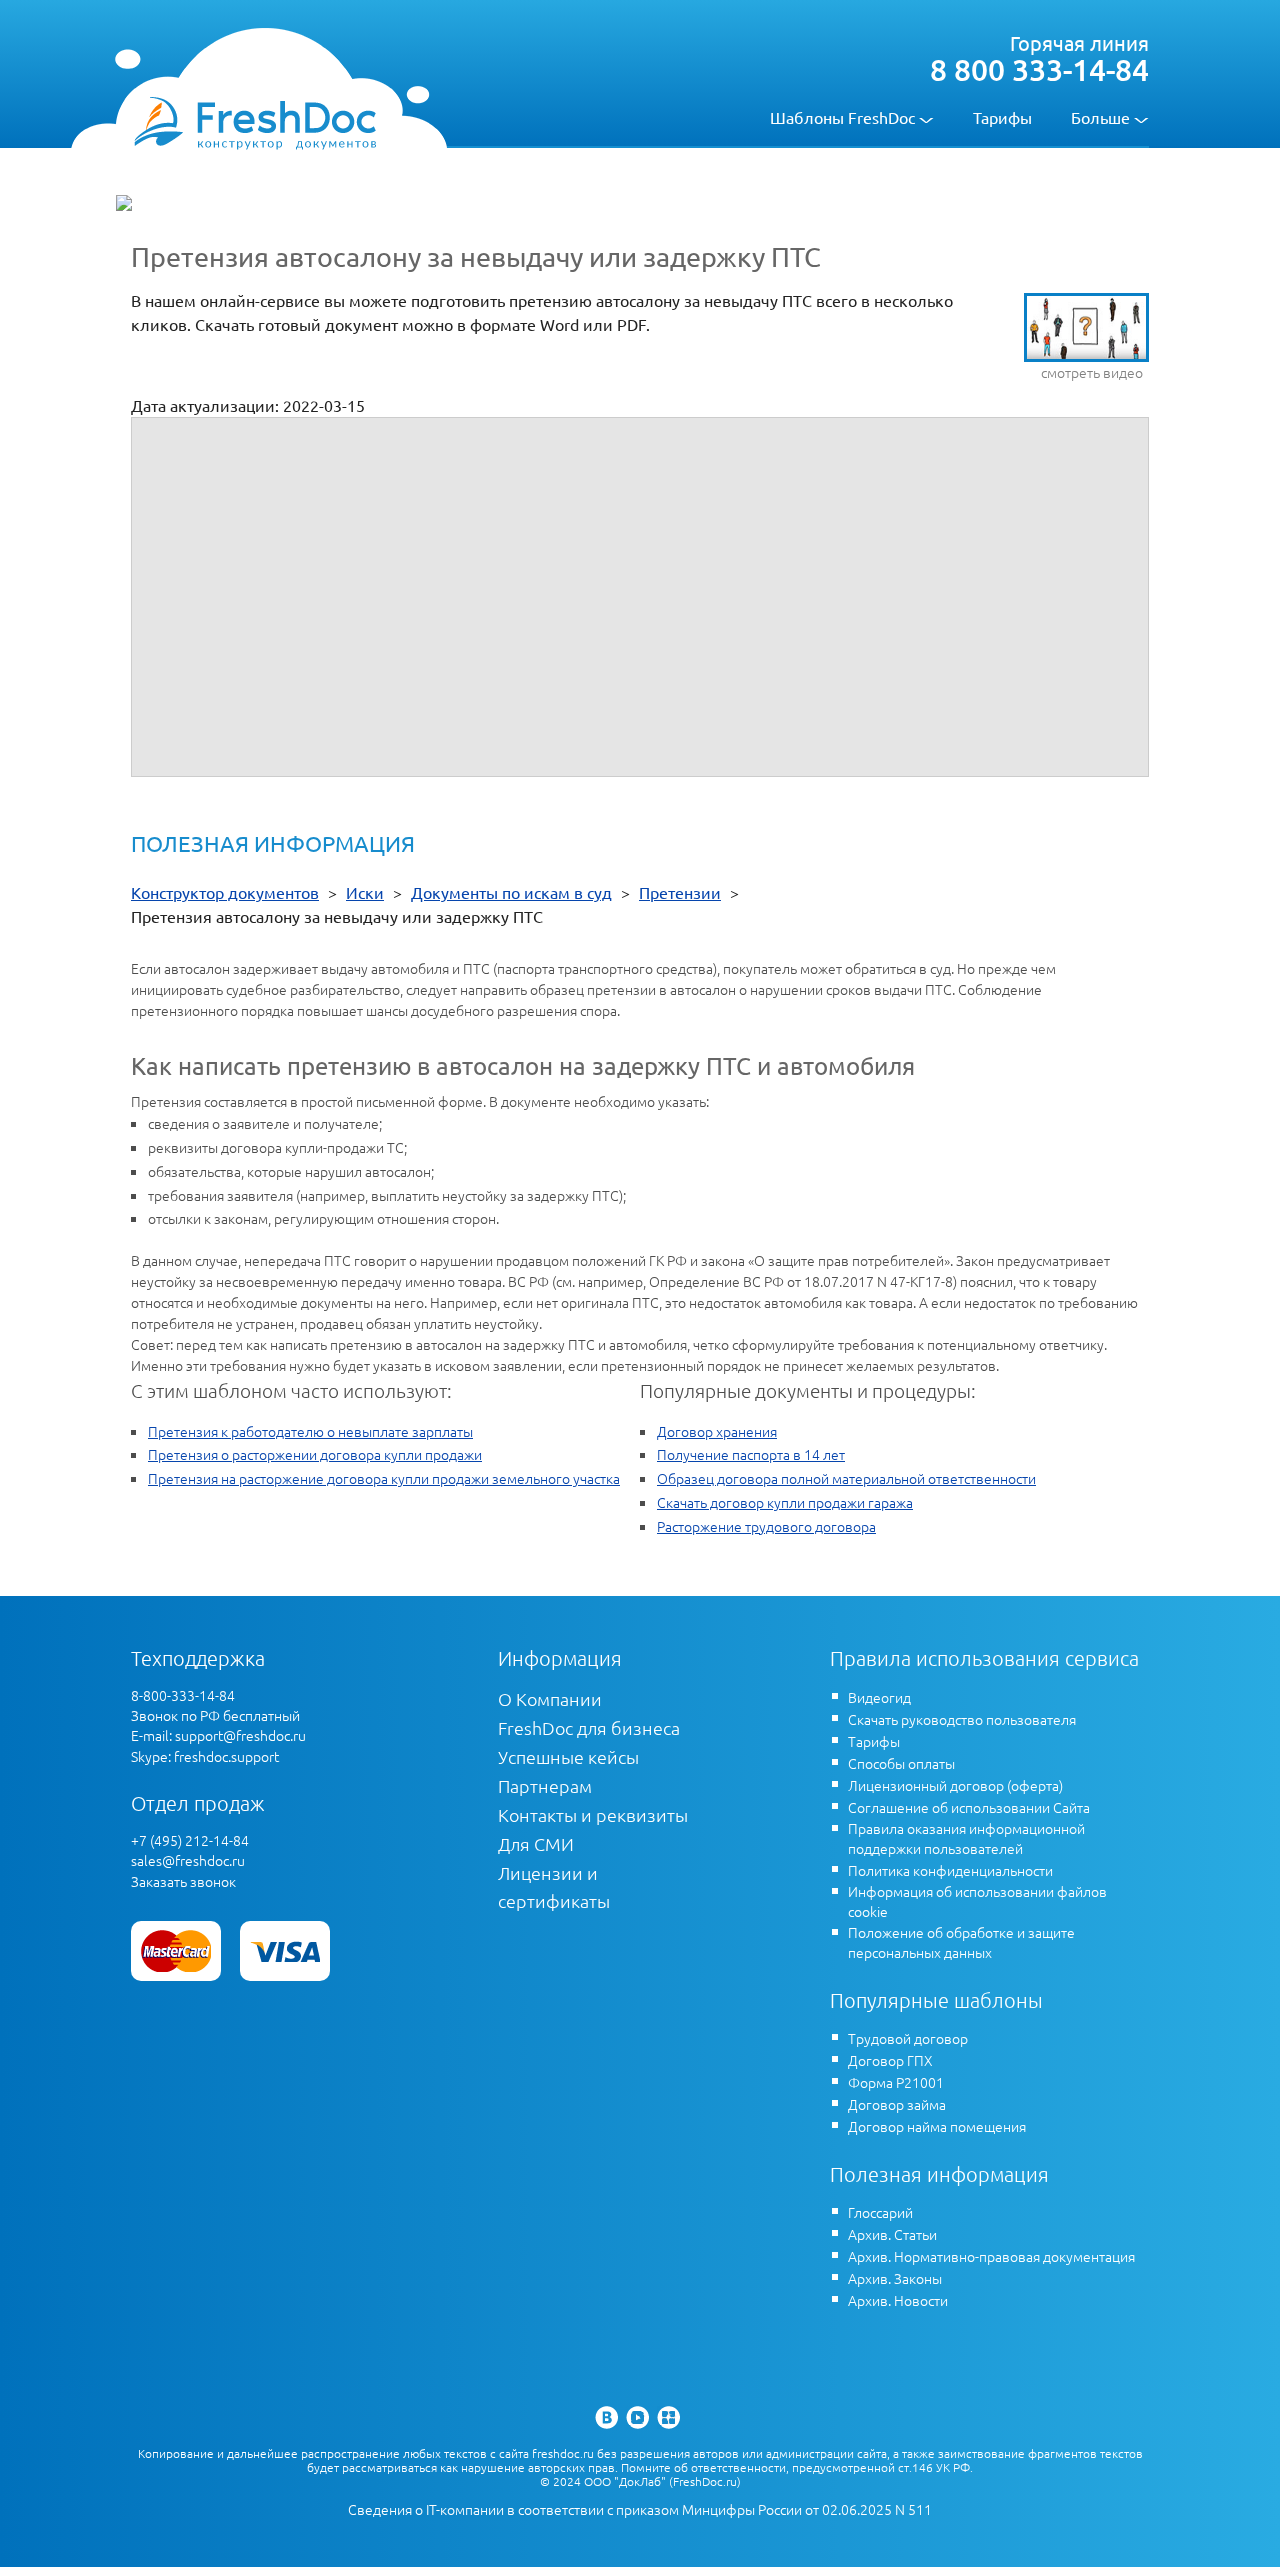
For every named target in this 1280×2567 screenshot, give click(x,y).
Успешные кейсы (568, 1756)
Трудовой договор (908, 2038)
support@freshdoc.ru (240, 1735)
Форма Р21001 (896, 2082)
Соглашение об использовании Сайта (969, 1807)
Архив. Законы (895, 2278)
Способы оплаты (901, 1763)
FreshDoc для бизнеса (589, 1727)
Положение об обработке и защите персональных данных (961, 1942)
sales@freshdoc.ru (188, 1860)
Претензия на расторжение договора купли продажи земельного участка (384, 1478)
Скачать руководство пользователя (962, 1719)
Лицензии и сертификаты (554, 1886)
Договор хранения (717, 1431)
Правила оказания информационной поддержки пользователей (966, 1838)
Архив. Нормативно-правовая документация (991, 2256)
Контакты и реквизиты (593, 1814)
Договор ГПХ (890, 2060)
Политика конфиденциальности (950, 1870)
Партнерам (545, 1785)
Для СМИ (536, 1843)
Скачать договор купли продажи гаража (785, 1502)
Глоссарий (880, 2212)
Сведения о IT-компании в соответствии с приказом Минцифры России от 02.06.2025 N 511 (640, 2509)
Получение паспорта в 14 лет (751, 1454)
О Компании (550, 1698)
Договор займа (897, 2104)
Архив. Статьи (892, 2234)
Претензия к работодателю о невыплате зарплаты (310, 1431)
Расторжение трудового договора (766, 1526)
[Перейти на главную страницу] (254, 122)
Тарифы (1002, 117)
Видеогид (879, 1697)
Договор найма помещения (937, 2126)
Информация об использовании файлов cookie (977, 1901)
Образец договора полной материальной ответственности (846, 1478)
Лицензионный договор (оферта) (955, 1785)
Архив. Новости (898, 2300)
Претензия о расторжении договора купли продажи (315, 1454)
